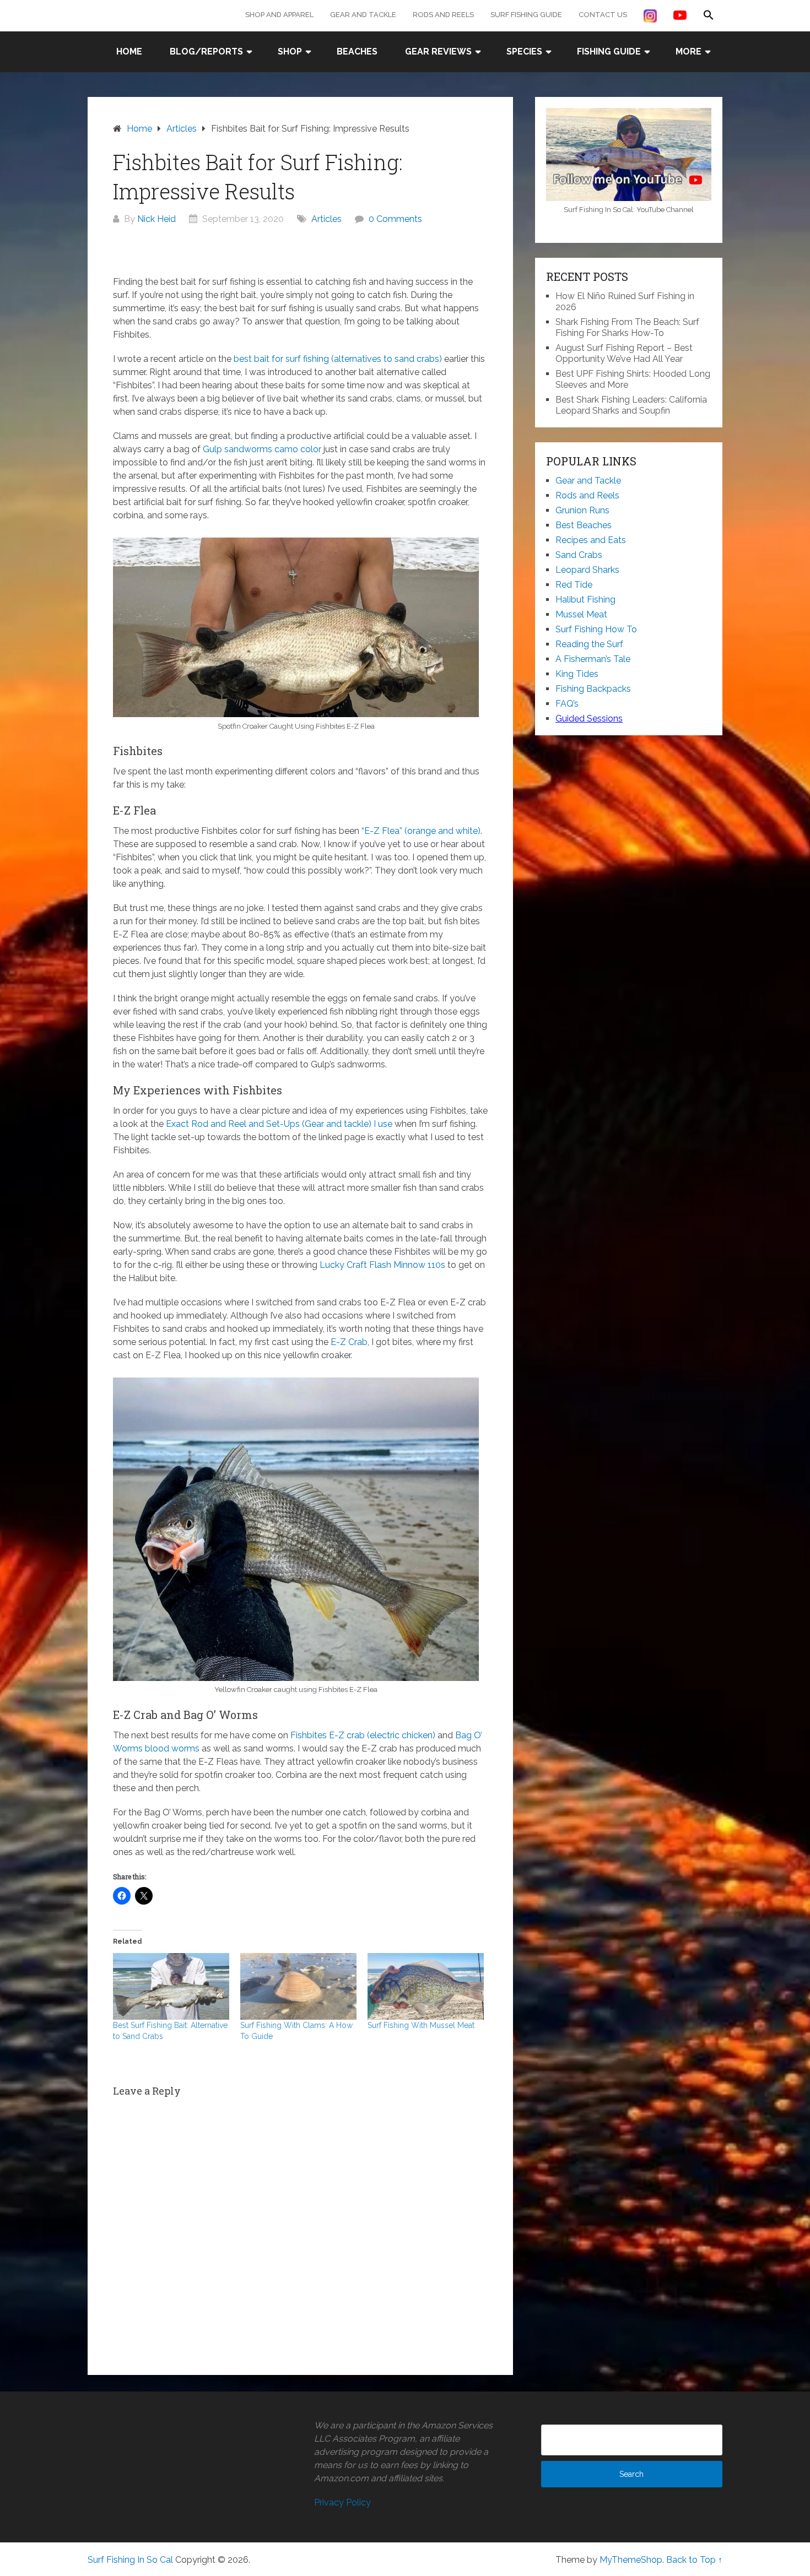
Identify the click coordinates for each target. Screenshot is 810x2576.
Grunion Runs (582, 510)
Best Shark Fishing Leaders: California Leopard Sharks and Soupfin (631, 405)
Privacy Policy (342, 2502)
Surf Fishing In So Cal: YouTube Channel (629, 210)
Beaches (357, 51)
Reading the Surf (589, 644)
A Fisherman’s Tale (593, 659)
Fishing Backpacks (593, 689)
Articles (326, 219)
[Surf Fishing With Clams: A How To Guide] (298, 1986)
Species (524, 51)
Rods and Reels (443, 15)
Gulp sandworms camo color (262, 449)
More (688, 51)
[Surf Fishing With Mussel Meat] (426, 1986)
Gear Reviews (438, 51)
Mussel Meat (581, 614)
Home (129, 51)
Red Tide (574, 585)
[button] (709, 15)
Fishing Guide (609, 51)
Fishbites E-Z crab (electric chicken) (363, 1735)
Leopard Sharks (587, 570)
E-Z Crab (349, 1342)
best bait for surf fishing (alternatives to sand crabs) (337, 359)
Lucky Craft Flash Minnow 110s (382, 1265)
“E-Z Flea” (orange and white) (421, 831)
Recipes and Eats (591, 540)
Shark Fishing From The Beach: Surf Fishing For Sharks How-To (627, 327)
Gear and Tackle (363, 15)
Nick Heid (156, 219)
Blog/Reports (206, 51)
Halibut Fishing (585, 600)
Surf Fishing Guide (526, 15)
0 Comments (395, 219)
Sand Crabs (579, 555)
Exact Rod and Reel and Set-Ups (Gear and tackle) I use (279, 1124)
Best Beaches (584, 525)
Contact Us (603, 15)
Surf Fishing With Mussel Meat (421, 2025)
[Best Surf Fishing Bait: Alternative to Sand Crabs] (171, 1986)
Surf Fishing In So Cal (130, 2560)
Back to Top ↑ (694, 2560)
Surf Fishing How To (596, 629)
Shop (290, 51)
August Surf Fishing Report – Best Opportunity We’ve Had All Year (624, 353)
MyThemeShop (631, 2560)
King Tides (577, 674)
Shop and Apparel (279, 15)
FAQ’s (567, 704)
